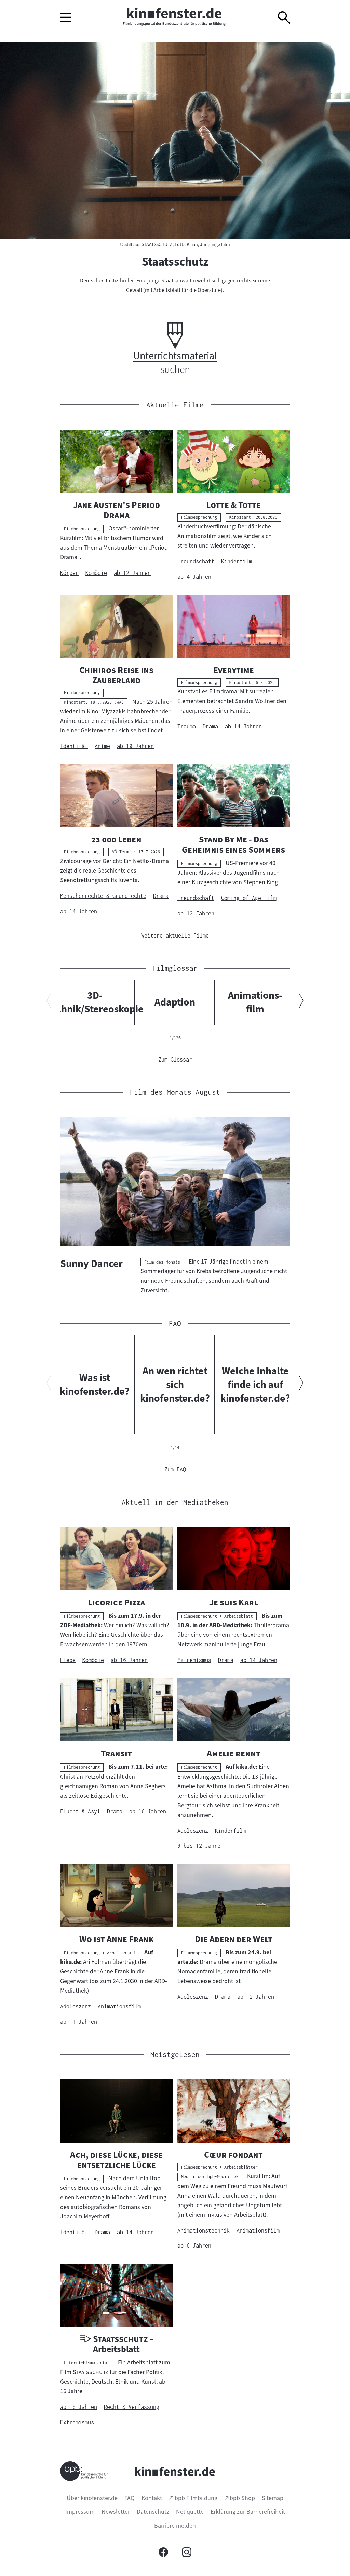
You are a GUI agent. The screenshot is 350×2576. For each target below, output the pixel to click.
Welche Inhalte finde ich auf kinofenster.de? (255, 1385)
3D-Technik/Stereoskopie (95, 1002)
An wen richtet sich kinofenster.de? (175, 1385)
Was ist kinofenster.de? (95, 1385)
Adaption (175, 1002)
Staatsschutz (175, 261)
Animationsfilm (255, 1002)
